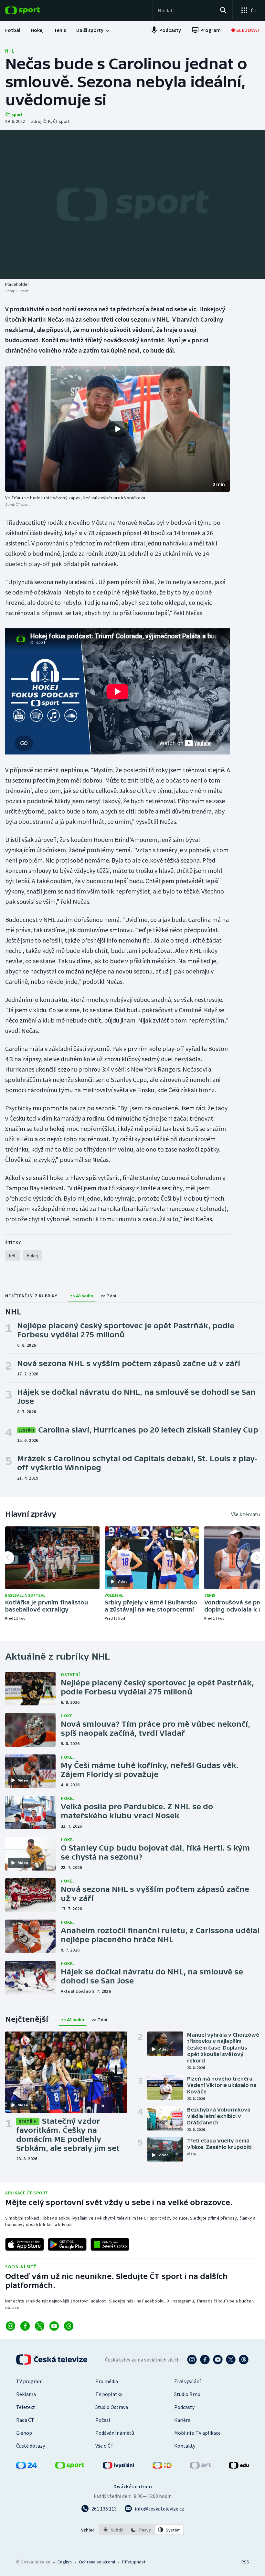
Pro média (107, 2381)
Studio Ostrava (112, 2407)
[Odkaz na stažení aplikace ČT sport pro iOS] (25, 2244)
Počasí (103, 2420)
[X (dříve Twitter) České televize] (231, 2360)
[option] (113, 2530)
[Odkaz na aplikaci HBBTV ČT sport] (110, 2244)
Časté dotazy (31, 2446)
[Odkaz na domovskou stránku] (32, 10)
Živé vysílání (187, 2381)
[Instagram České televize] (192, 2360)
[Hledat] (223, 10)
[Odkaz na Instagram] (11, 2326)
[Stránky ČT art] (200, 2467)
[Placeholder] (132, 204)
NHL (10, 51)
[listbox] (141, 2530)
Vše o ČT (105, 2446)
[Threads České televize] (244, 2360)
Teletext (26, 2407)
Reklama (26, 2394)
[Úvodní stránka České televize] (52, 2360)
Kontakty (185, 2446)
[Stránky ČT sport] (70, 2467)
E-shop (24, 2433)
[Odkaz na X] (40, 2326)
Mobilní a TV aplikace (197, 2433)
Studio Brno (187, 2394)
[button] (118, 429)
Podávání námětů (115, 2433)
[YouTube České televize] (218, 2360)
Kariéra (182, 2420)
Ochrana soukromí (97, 2562)
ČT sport (14, 115)
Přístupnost (134, 2562)
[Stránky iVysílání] (119, 2467)
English (64, 2562)
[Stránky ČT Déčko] (162, 2467)
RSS (245, 2562)
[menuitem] (13, 30)
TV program (29, 2381)
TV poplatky (109, 2394)
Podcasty (184, 2407)
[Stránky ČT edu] (239, 2467)
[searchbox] (186, 10)
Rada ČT (25, 2420)
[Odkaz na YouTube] (54, 2326)
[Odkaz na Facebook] (25, 2326)
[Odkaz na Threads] (69, 2326)
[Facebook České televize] (205, 2360)
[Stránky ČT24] (26, 2467)
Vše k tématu (245, 1514)
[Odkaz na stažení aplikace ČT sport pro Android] (67, 2244)
